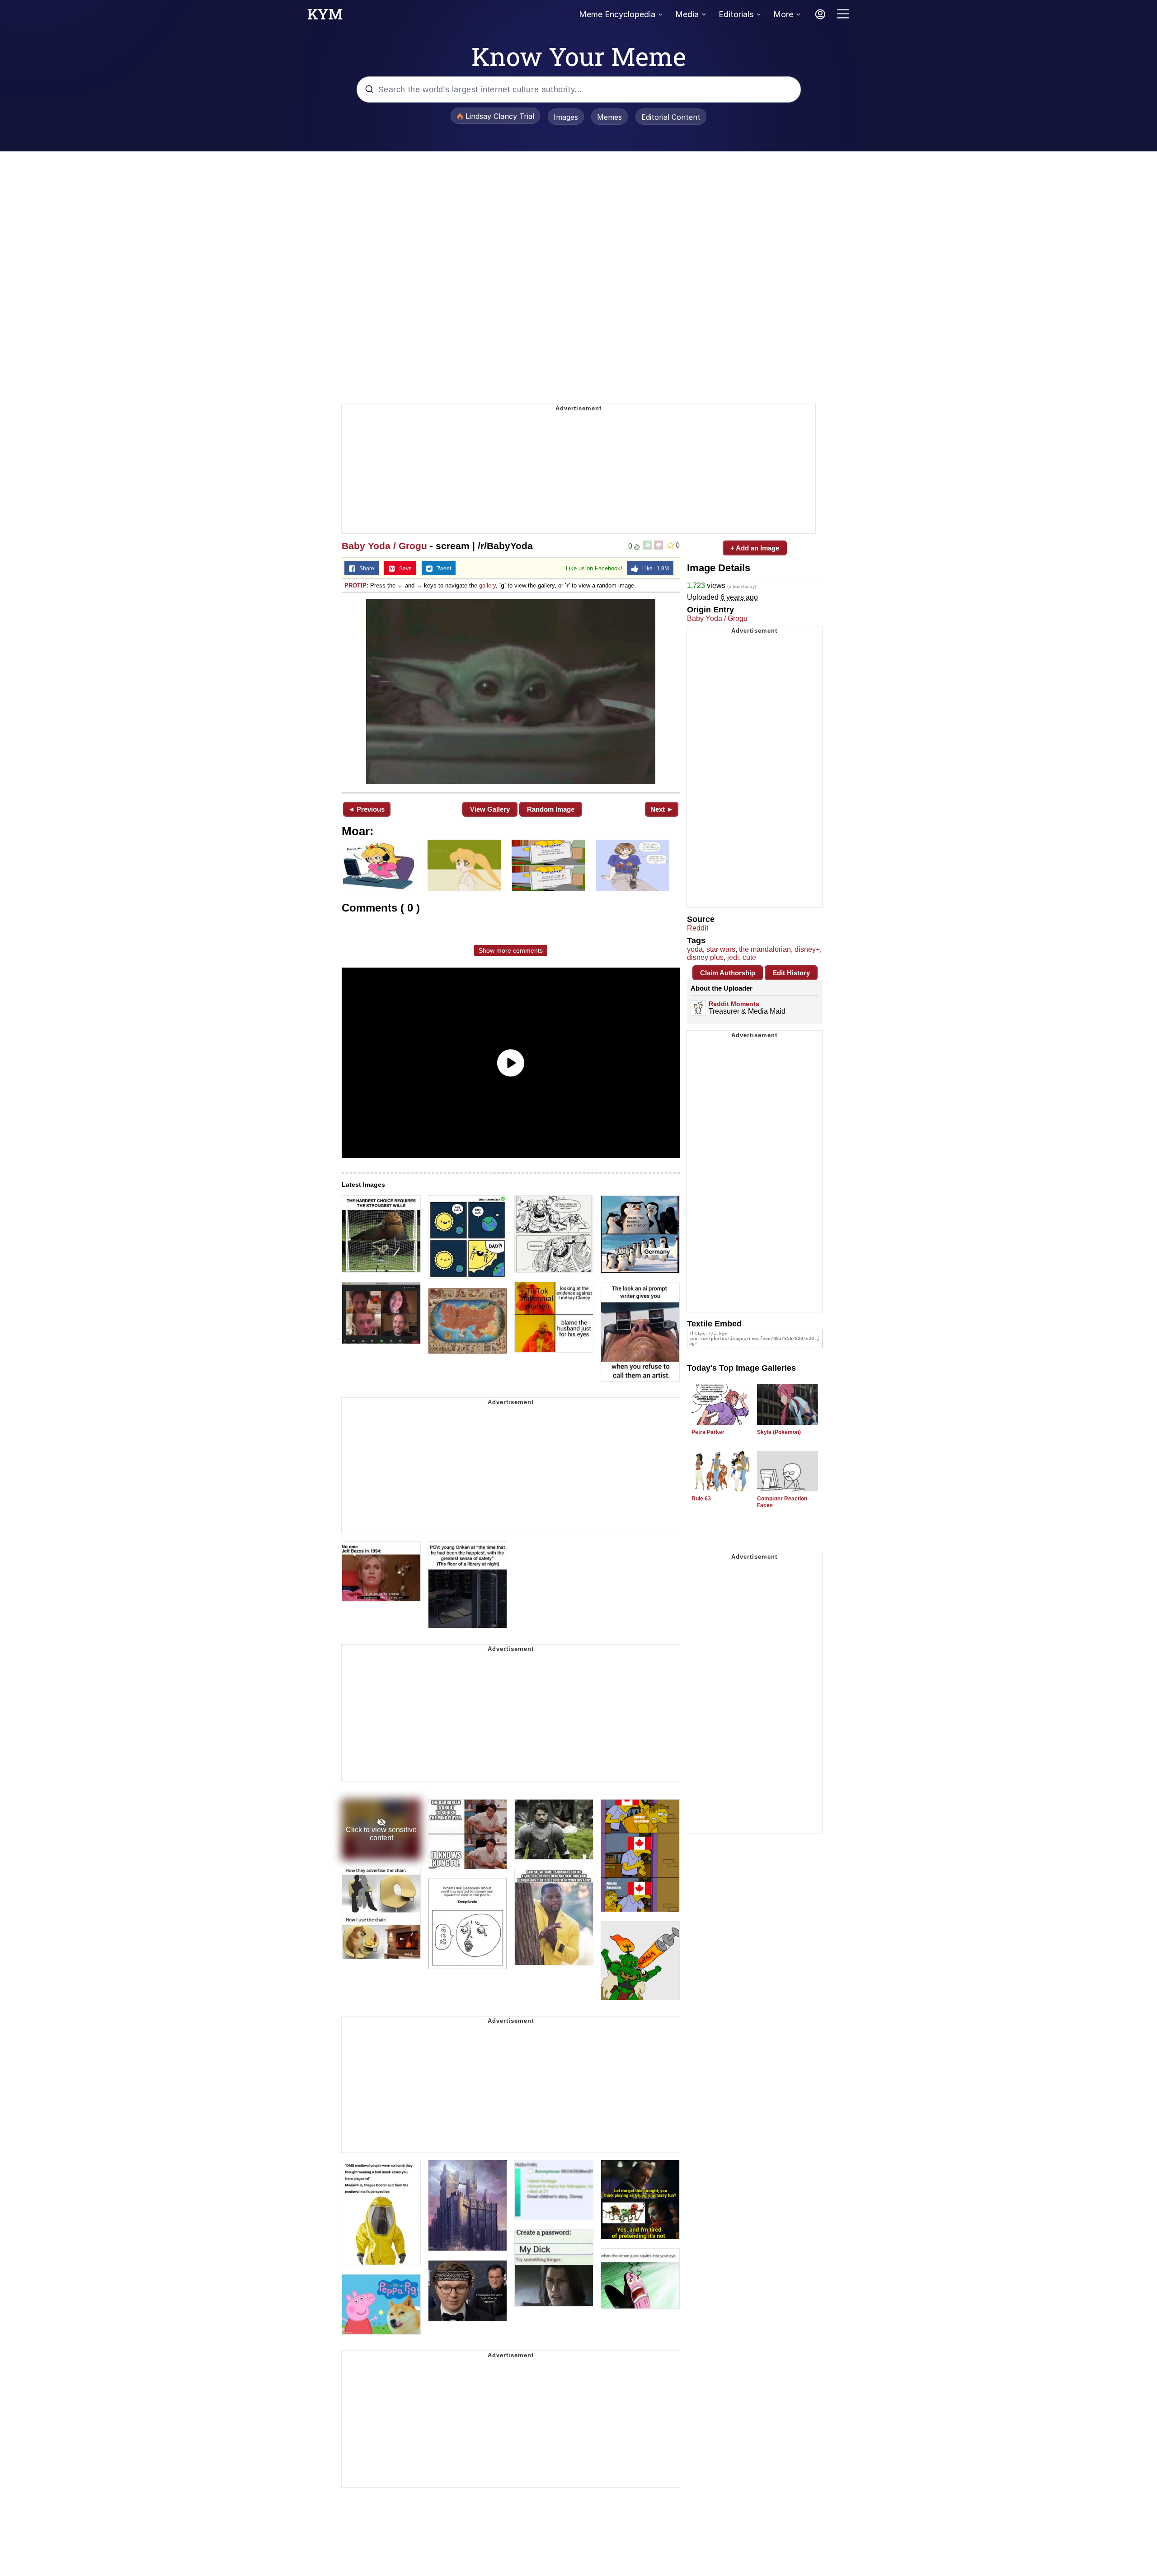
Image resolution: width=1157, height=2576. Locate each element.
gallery (487, 585)
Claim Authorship (728, 973)
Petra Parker (708, 1432)
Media (687, 14)
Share (365, 569)
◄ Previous (366, 809)
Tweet (442, 569)
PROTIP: (356, 585)
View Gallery (490, 809)
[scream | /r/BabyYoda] (511, 692)
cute (749, 957)
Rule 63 (701, 1499)
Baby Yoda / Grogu (384, 546)
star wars (721, 949)
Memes (609, 117)
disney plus (705, 957)
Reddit (698, 928)
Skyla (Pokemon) (779, 1432)
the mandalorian (765, 949)
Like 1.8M (654, 569)
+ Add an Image (755, 548)
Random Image (551, 809)
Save (403, 569)
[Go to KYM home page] (325, 17)
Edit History (791, 973)
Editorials (736, 14)
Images (566, 117)
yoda (695, 949)
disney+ (807, 949)
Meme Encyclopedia (617, 14)
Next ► (662, 809)
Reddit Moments (734, 1004)
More (783, 14)
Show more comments (511, 950)
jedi (733, 957)
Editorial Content (671, 117)
